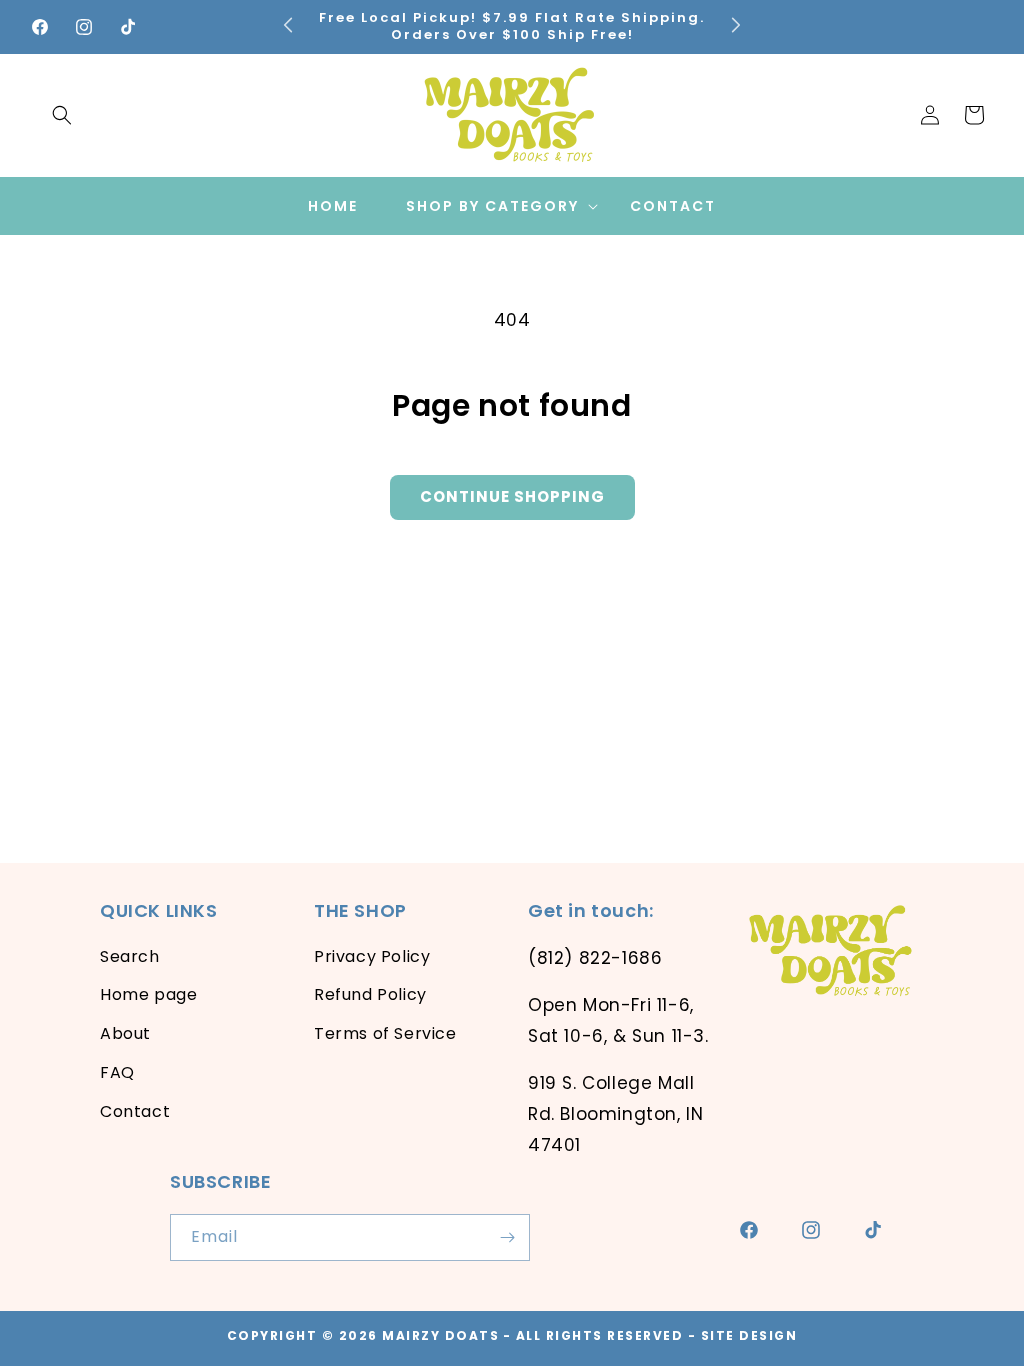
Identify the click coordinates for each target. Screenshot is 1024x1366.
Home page (148, 994)
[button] (62, 115)
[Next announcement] (736, 24)
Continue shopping (512, 496)
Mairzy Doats (440, 1335)
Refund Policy (370, 994)
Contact (135, 1111)
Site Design (749, 1335)
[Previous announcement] (288, 24)
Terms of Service (385, 1033)
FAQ (117, 1072)
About (125, 1033)
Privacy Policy (372, 956)
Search (130, 956)
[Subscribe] (507, 1237)
